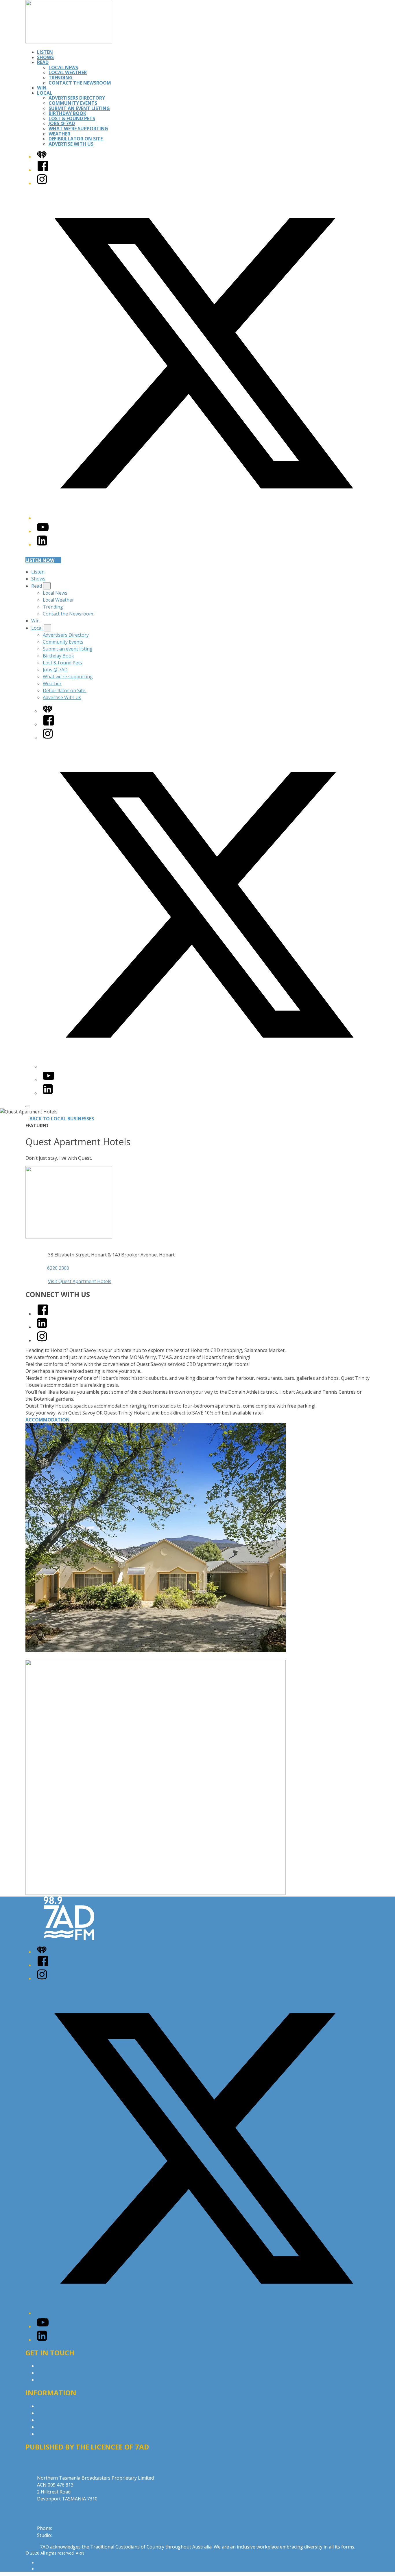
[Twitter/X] (203, 518)
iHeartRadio (48, 2569)
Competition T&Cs (57, 2413)
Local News (63, 67)
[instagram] (42, 1340)
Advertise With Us (71, 144)
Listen (45, 52)
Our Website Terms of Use (66, 2427)
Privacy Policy (51, 2406)
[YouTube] (43, 531)
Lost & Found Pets (72, 118)
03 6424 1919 (67, 2528)
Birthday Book (67, 113)
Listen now (40, 560)
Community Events (73, 103)
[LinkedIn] (42, 545)
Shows (45, 57)
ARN (41, 2563)
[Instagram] (42, 183)
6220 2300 (58, 1268)
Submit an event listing (79, 108)
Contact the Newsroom (80, 83)
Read (43, 62)
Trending (61, 78)
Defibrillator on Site (76, 139)
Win (42, 88)
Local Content (52, 2434)
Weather (59, 134)
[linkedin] (42, 1327)
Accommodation (48, 1420)
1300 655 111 (67, 2535)
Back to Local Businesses (62, 1119)
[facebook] (43, 1314)
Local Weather (68, 72)
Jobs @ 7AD (62, 123)
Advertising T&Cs (56, 2420)
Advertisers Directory (77, 98)
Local (45, 93)
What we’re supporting (78, 129)
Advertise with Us (56, 2373)
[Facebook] (43, 170)
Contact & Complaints (60, 2366)
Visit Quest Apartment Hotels (80, 1281)
